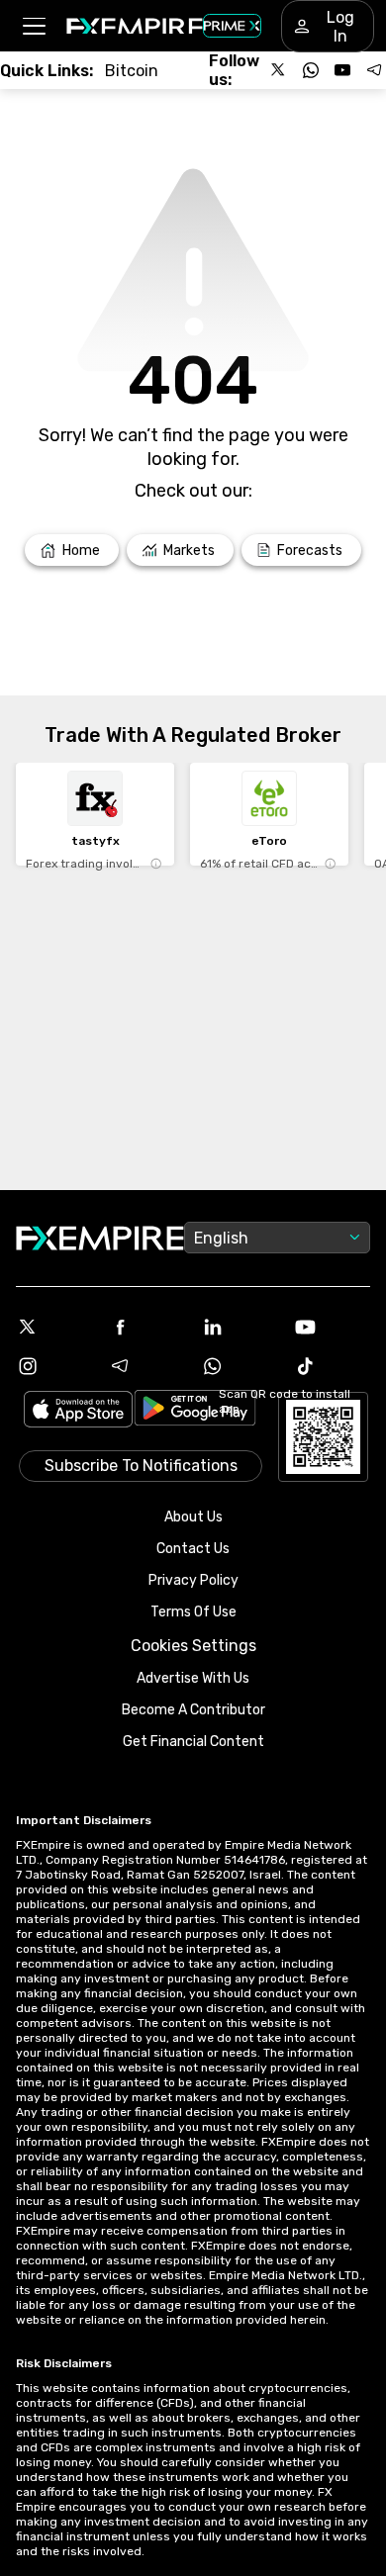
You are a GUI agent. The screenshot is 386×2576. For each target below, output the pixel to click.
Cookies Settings (193, 1646)
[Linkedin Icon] (240, 1327)
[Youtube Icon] (333, 1327)
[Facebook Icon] (147, 1327)
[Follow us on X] (279, 70)
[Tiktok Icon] (333, 1366)
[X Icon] (54, 1327)
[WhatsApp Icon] (240, 1366)
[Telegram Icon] (147, 1366)
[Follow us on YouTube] (342, 70)
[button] (33, 26)
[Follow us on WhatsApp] (311, 70)
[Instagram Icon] (54, 1366)
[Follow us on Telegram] (374, 70)
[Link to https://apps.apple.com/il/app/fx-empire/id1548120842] (78, 1411)
